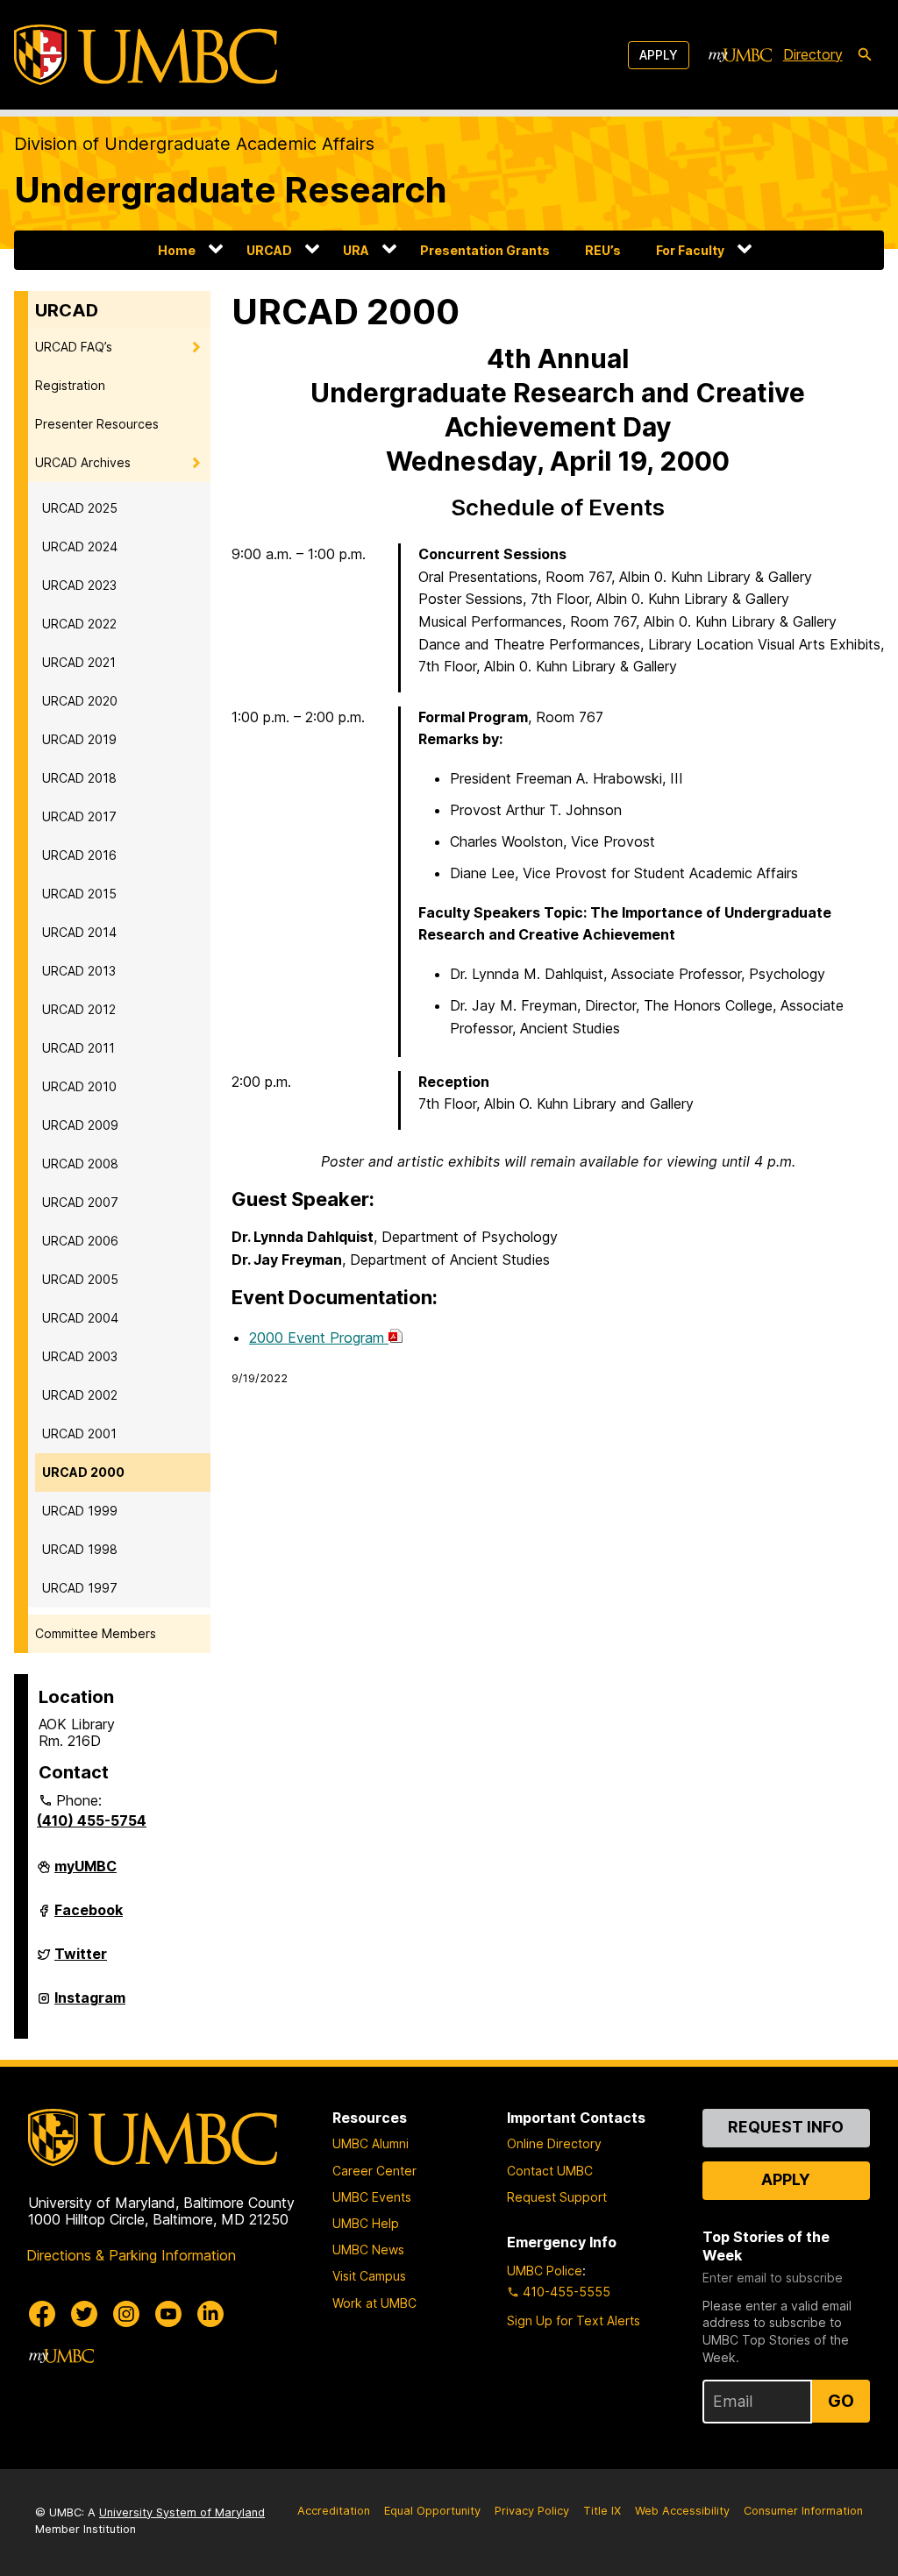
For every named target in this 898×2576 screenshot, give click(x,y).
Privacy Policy (532, 2511)
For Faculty (690, 250)
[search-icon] (865, 55)
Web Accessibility (682, 2511)
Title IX (602, 2511)
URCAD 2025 (80, 508)
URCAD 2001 (79, 1433)
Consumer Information (803, 2511)
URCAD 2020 (80, 701)
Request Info (786, 2127)
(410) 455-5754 (92, 1820)
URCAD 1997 (80, 1588)
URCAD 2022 (79, 624)
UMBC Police (545, 2271)
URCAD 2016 (79, 855)
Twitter (81, 1961)
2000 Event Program (319, 1338)
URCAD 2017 (79, 816)
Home (177, 250)
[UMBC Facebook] (42, 2314)
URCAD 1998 (80, 1549)
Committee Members (96, 1633)
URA (356, 250)
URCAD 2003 (80, 1356)
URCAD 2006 (80, 1241)
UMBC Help (366, 2223)
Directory (813, 54)
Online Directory (554, 2143)
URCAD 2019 (79, 739)
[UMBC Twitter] (84, 2314)
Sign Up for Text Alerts (574, 2321)
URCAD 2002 (80, 1395)
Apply (659, 55)
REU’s (603, 250)
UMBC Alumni (371, 2143)
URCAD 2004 (80, 1318)
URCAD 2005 (80, 1279)
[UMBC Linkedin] (210, 2314)
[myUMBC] (740, 55)
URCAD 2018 (79, 778)
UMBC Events (372, 2197)
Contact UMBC (550, 2171)
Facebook (89, 1917)
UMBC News (368, 2250)
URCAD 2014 (79, 932)
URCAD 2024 (80, 546)
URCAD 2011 (78, 1048)
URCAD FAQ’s (74, 347)
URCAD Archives (83, 462)
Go (841, 2401)
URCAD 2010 (79, 1086)
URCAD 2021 (79, 662)
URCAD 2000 (83, 1472)
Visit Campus (369, 2276)
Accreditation (334, 2511)
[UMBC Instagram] (126, 2314)
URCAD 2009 (80, 1125)
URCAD (269, 250)
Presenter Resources (97, 424)
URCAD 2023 (79, 585)
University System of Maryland (182, 2512)
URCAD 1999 (80, 1511)
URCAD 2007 (80, 1202)
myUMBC (86, 1873)
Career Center (374, 2171)
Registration (70, 385)
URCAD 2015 (79, 894)
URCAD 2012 (79, 1009)
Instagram (90, 2005)
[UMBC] (146, 55)
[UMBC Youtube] (168, 2314)
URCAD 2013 (79, 971)
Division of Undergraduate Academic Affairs (194, 144)
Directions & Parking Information (131, 2255)
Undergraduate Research (231, 190)
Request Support (557, 2197)
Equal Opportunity (432, 2511)
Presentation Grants (485, 250)
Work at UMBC (374, 2303)
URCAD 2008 (80, 1164)
